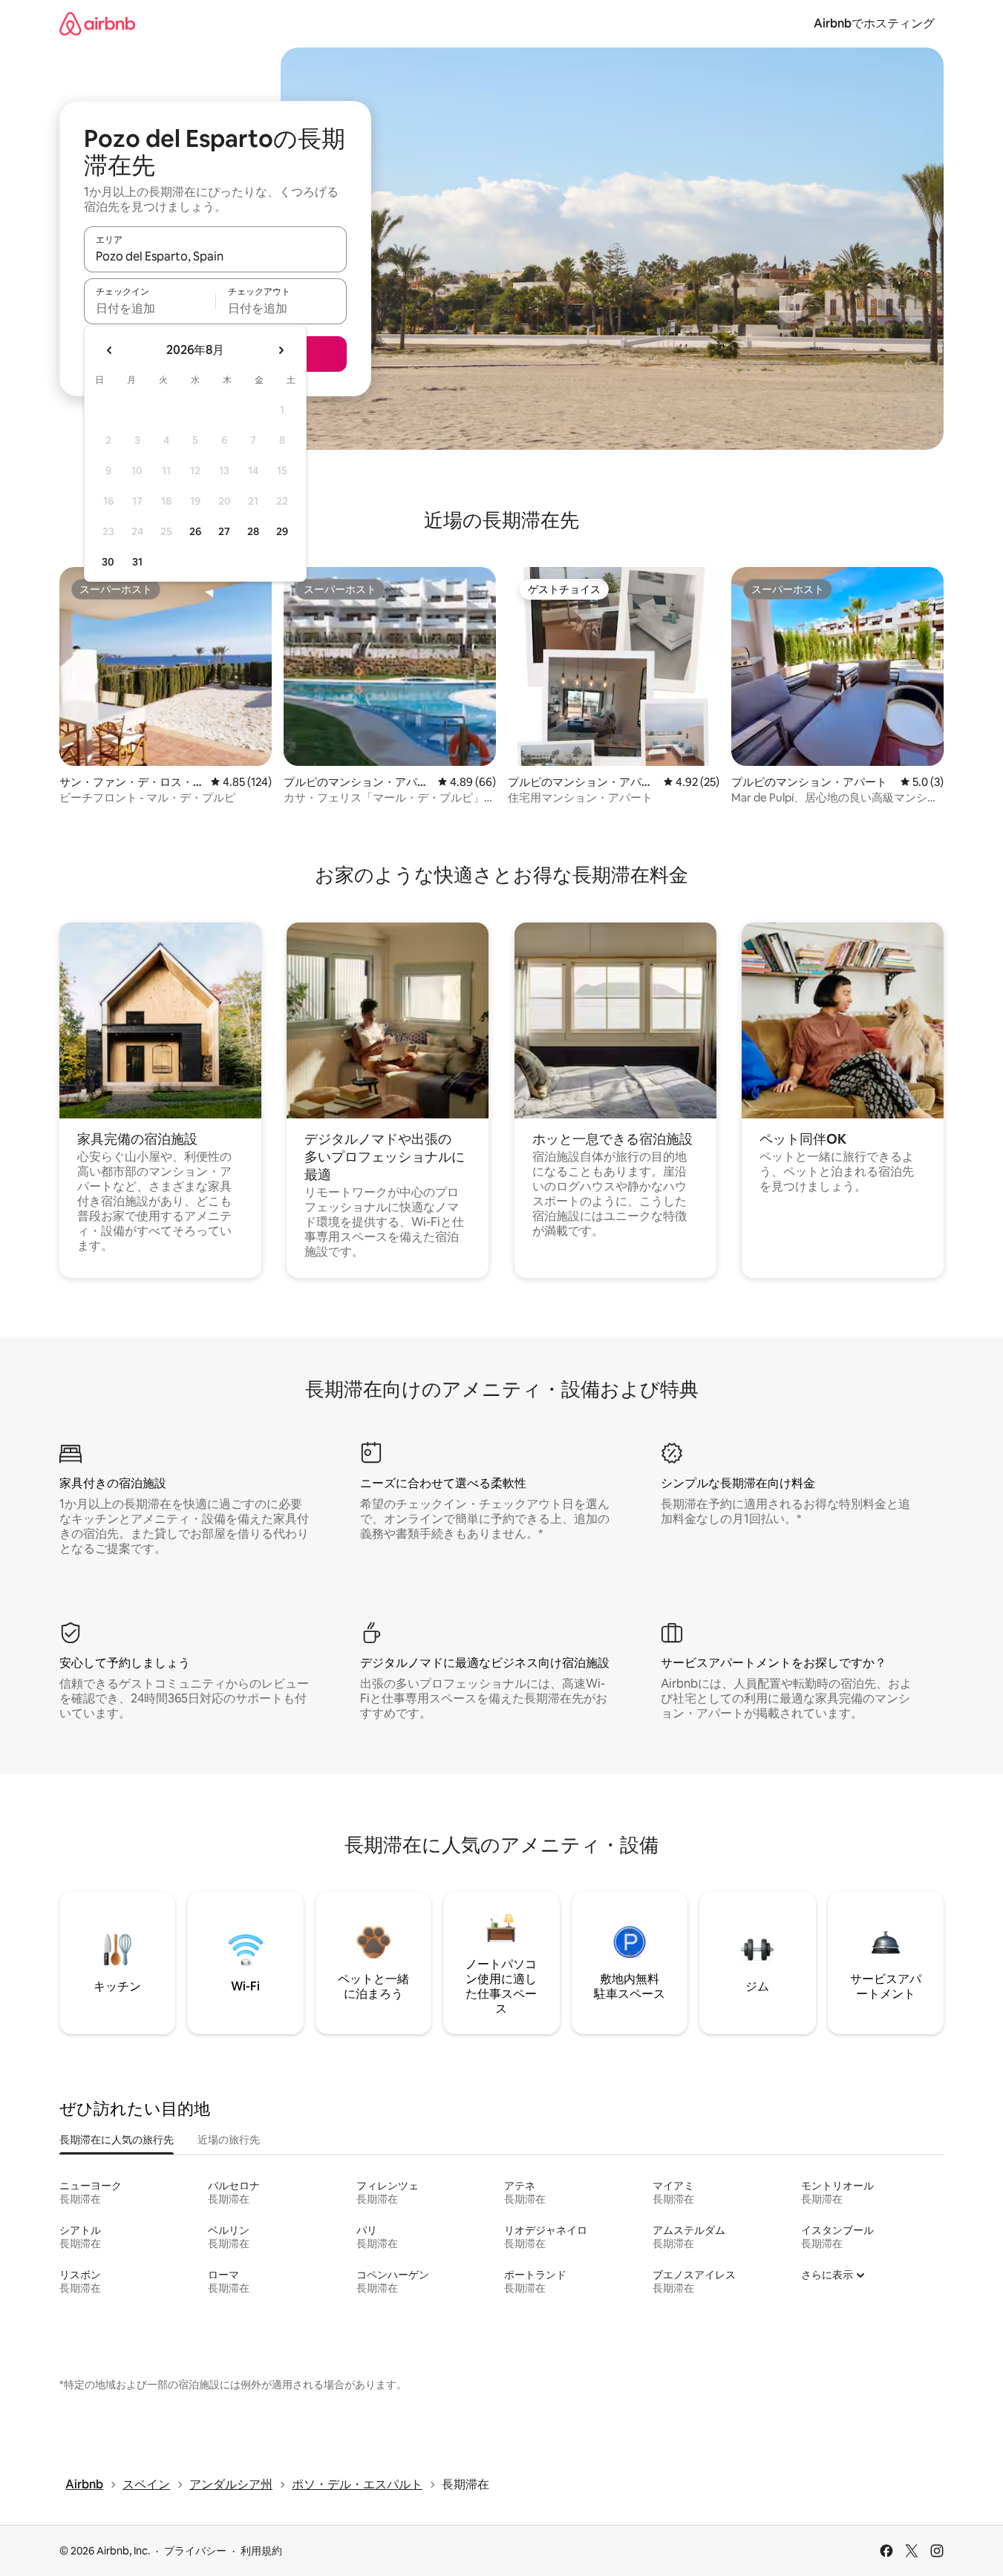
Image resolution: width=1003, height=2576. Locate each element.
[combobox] (215, 256)
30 (108, 562)
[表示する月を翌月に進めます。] (281, 350)
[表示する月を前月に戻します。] (110, 350)
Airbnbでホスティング (874, 23)
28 (253, 531)
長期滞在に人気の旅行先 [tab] (117, 2140)
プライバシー (195, 2551)
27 (224, 531)
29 (282, 531)
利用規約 (261, 2551)
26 (195, 531)
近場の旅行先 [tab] (229, 2140)
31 (137, 562)
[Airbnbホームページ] (97, 23)
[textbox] (150, 308)
